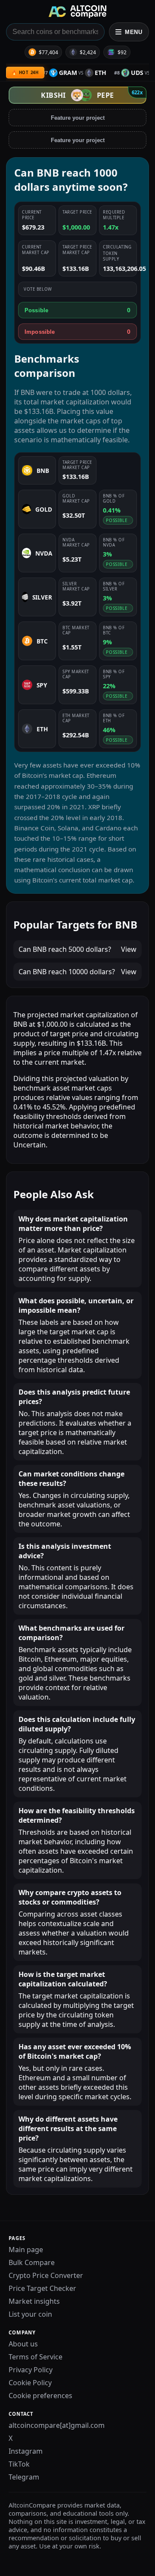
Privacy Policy (31, 2370)
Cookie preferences (40, 2396)
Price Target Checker (42, 2288)
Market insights (34, 2301)
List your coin (30, 2314)
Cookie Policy (30, 2383)
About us (23, 2344)
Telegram (24, 2477)
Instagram (26, 2451)
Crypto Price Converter (46, 2275)
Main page (26, 2250)
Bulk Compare (32, 2262)
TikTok (19, 2464)
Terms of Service (36, 2357)
